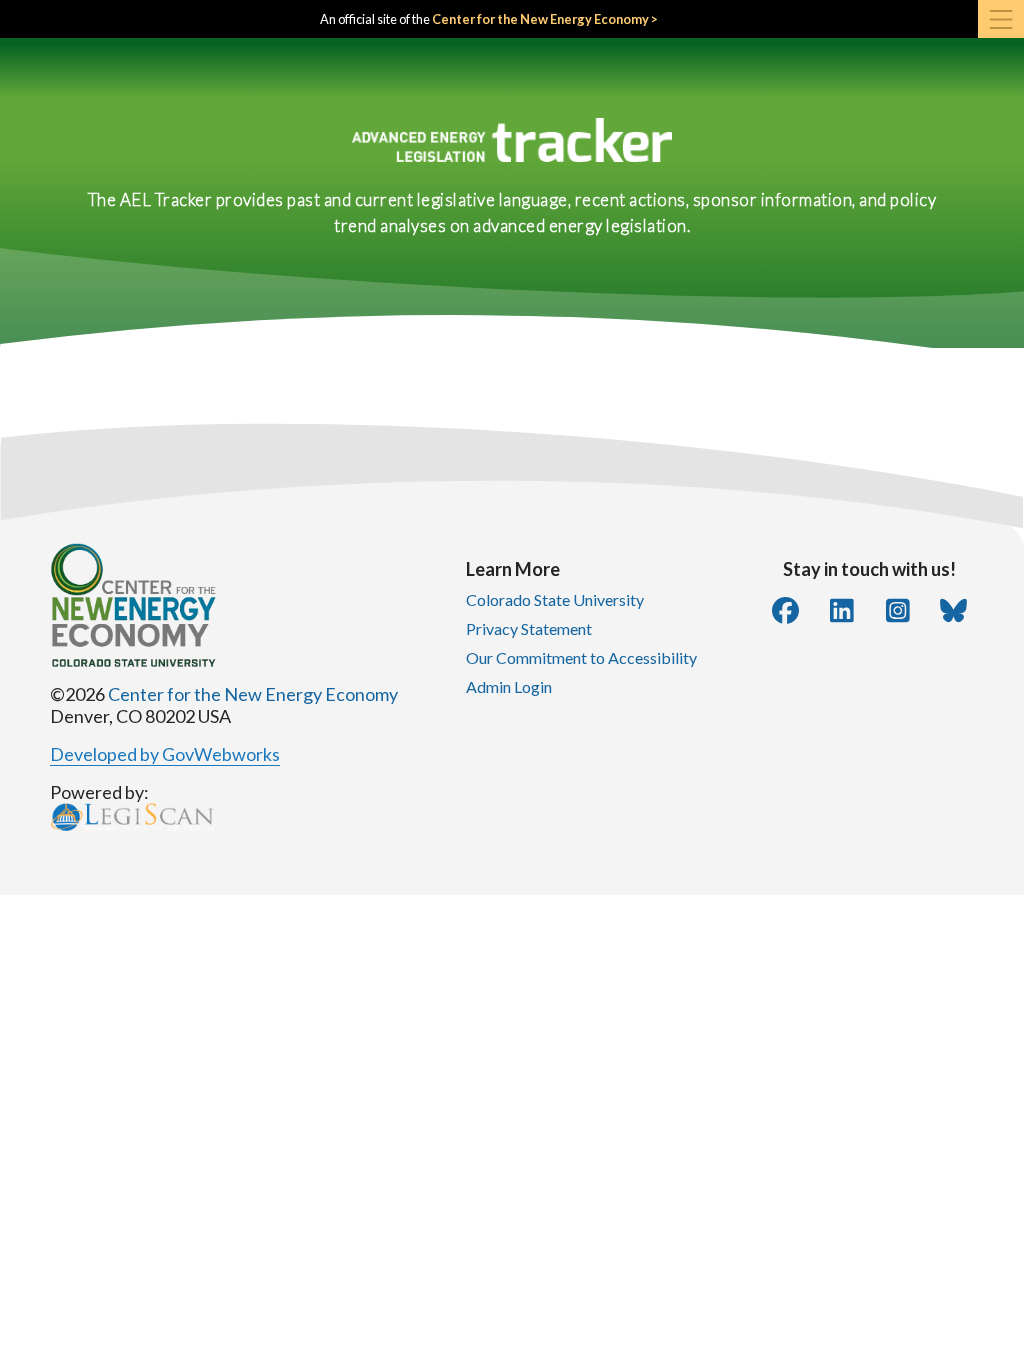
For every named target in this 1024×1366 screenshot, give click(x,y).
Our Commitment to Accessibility (581, 657)
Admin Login (509, 686)
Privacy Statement (529, 628)
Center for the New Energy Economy (253, 694)
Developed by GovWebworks (165, 754)
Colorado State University (555, 599)
